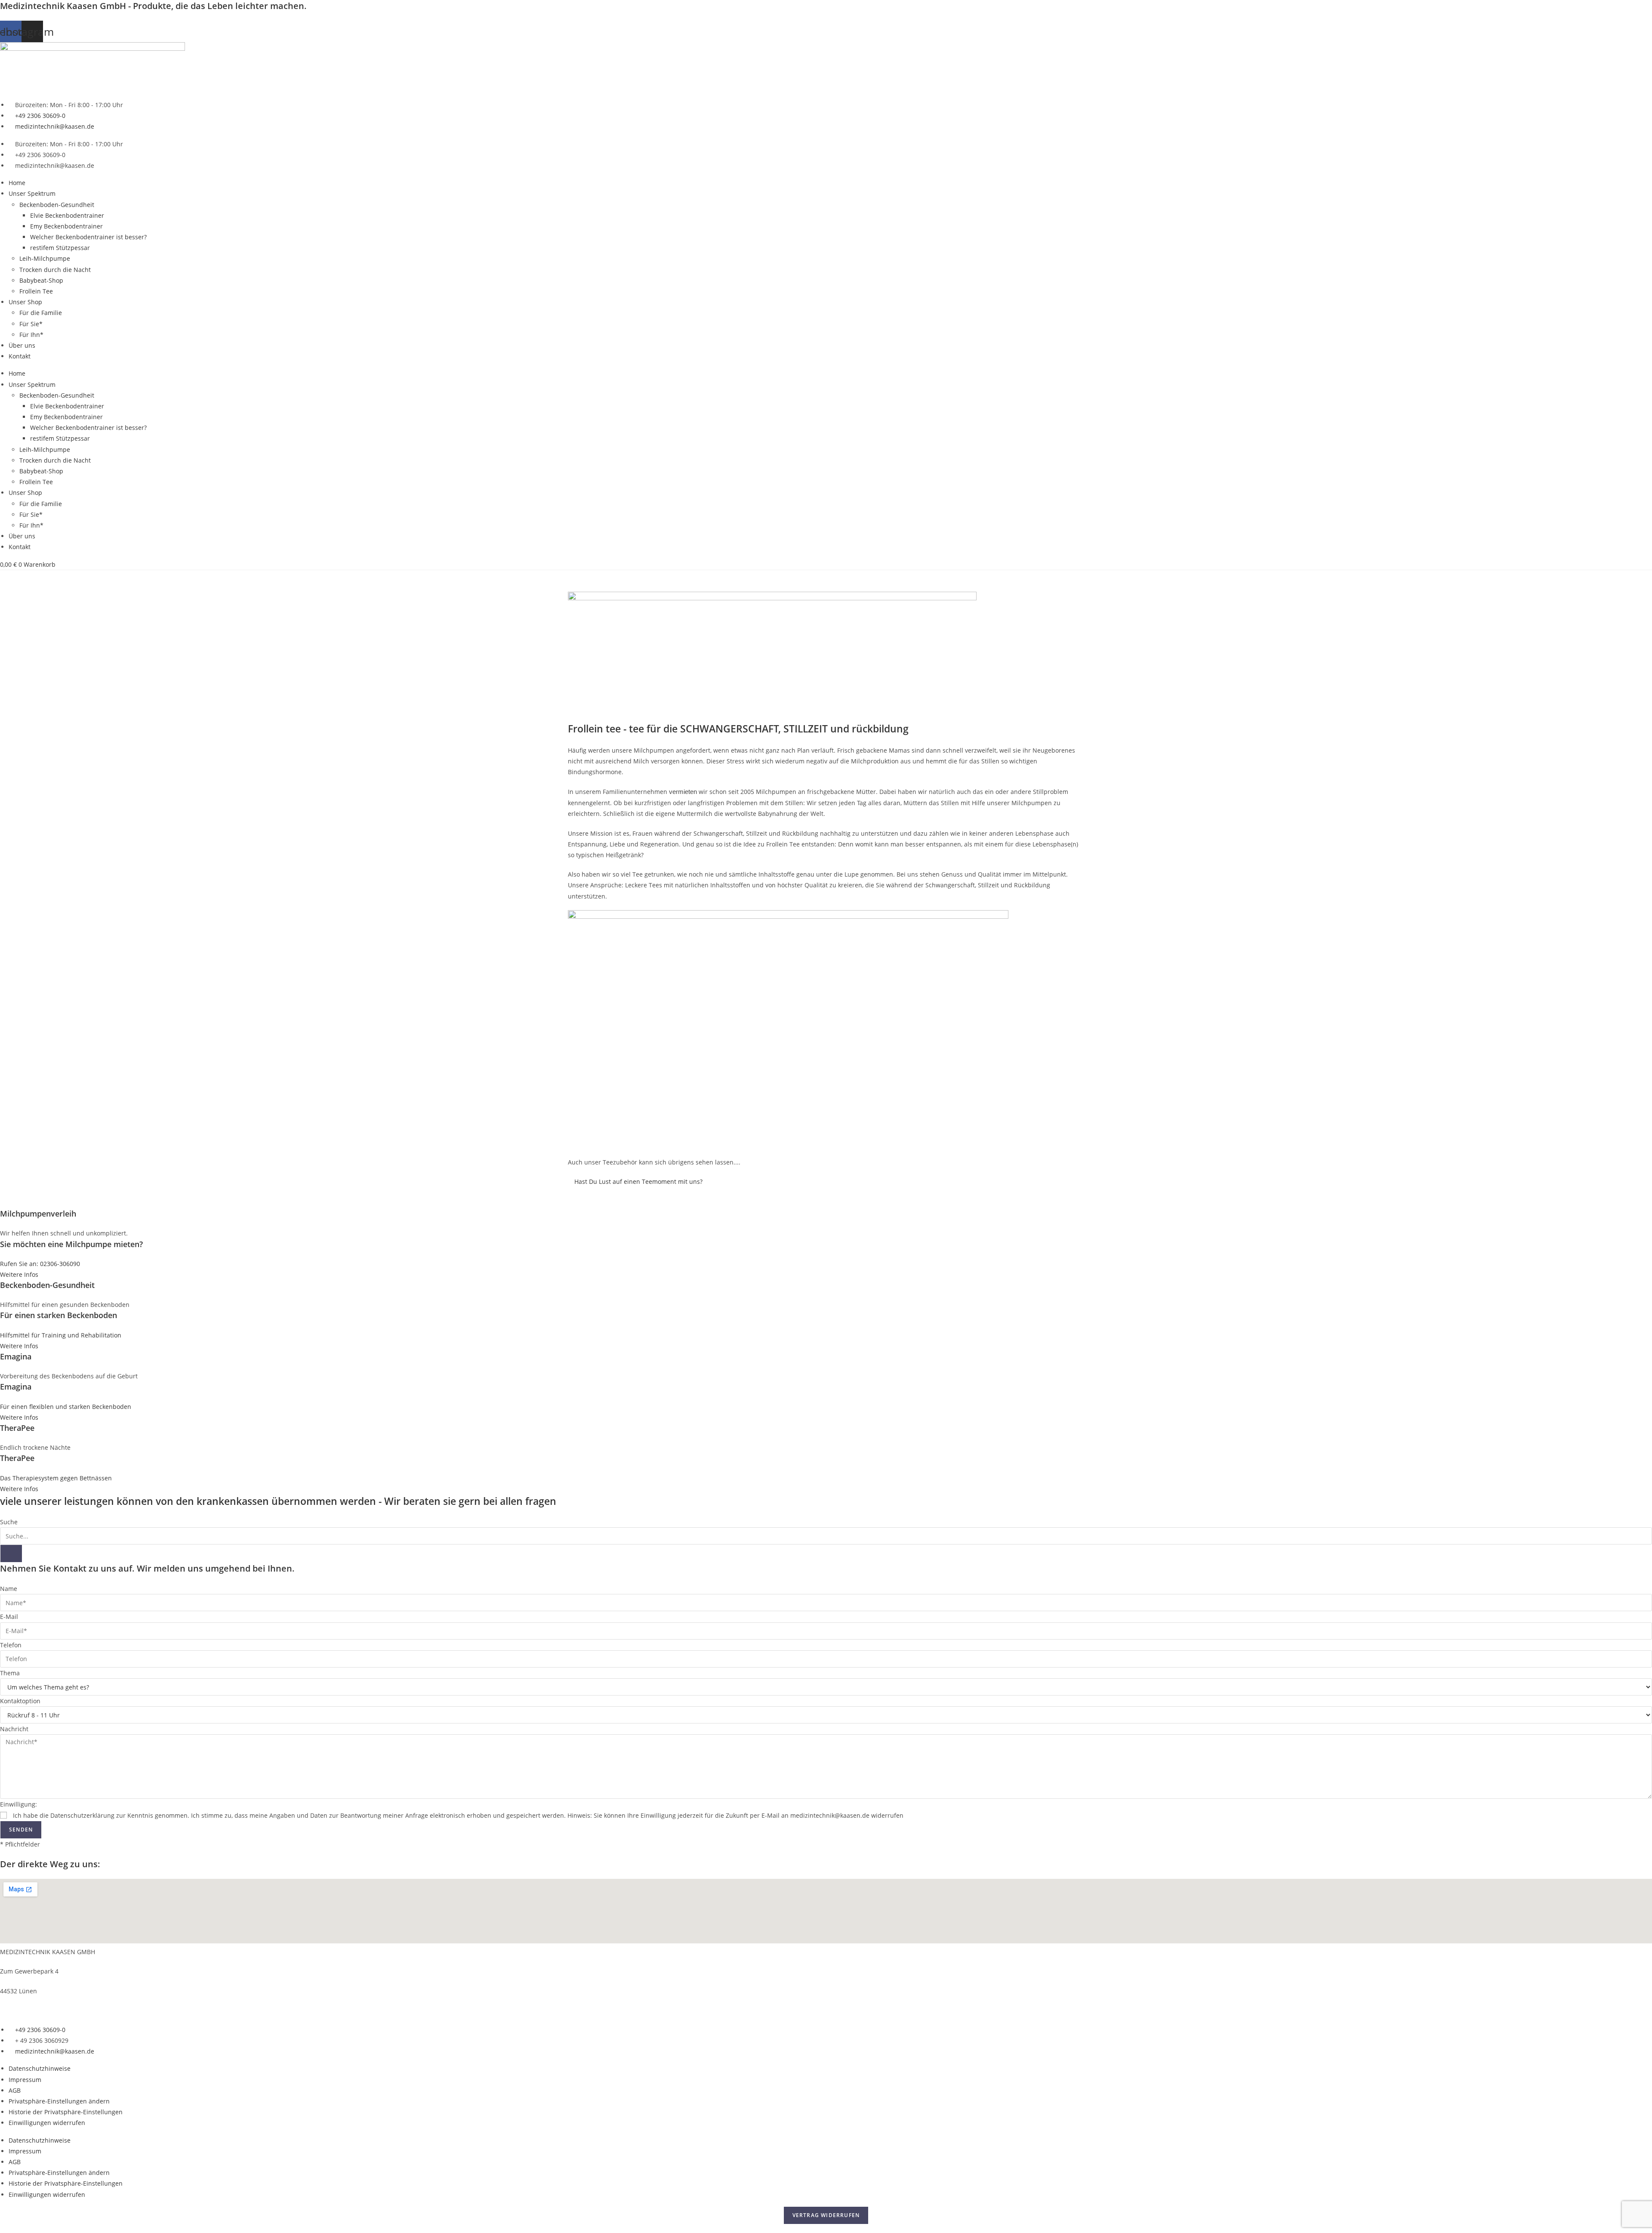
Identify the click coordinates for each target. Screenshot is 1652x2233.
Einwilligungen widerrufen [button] (47, 2123)
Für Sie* (31, 324)
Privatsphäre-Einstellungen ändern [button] (59, 2101)
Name (9, 1589)
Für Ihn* (31, 335)
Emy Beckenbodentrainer (66, 226)
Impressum (25, 2080)
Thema (10, 1673)
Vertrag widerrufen (826, 2215)
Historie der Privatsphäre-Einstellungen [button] (66, 2112)
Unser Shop (25, 302)
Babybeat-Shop (41, 280)
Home (17, 183)
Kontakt (20, 356)
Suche (9, 1522)
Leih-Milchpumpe (45, 258)
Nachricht (14, 1729)
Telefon (11, 1645)
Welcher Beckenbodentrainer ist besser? (88, 237)
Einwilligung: (18, 1804)
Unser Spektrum (32, 193)
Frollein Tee (36, 291)
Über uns (22, 345)
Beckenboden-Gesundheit (57, 205)
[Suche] (11, 1554)
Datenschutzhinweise (40, 2068)
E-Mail (9, 1617)
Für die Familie (41, 313)
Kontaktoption (20, 1701)
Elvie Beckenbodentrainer (67, 215)
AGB (15, 2090)
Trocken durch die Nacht (55, 270)
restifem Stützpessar (60, 248)
